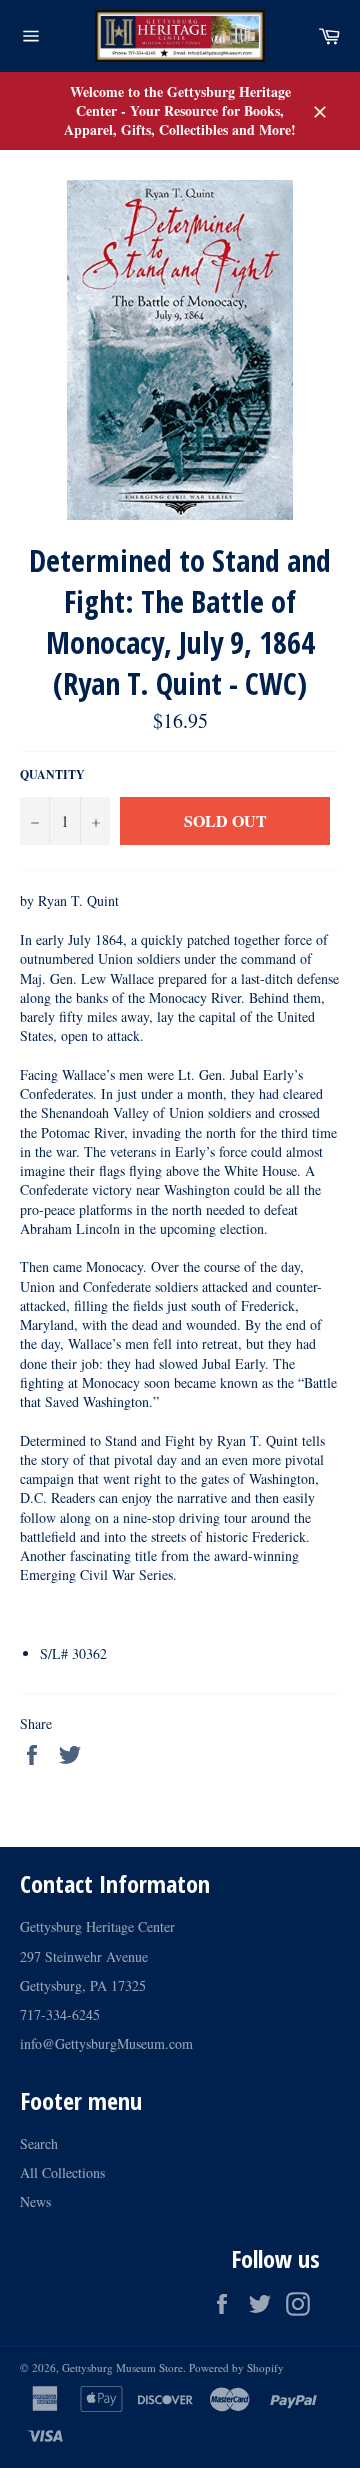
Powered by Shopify (236, 2367)
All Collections (62, 2172)
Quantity (52, 775)
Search (39, 2143)
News (35, 2201)
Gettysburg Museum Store (122, 2367)
